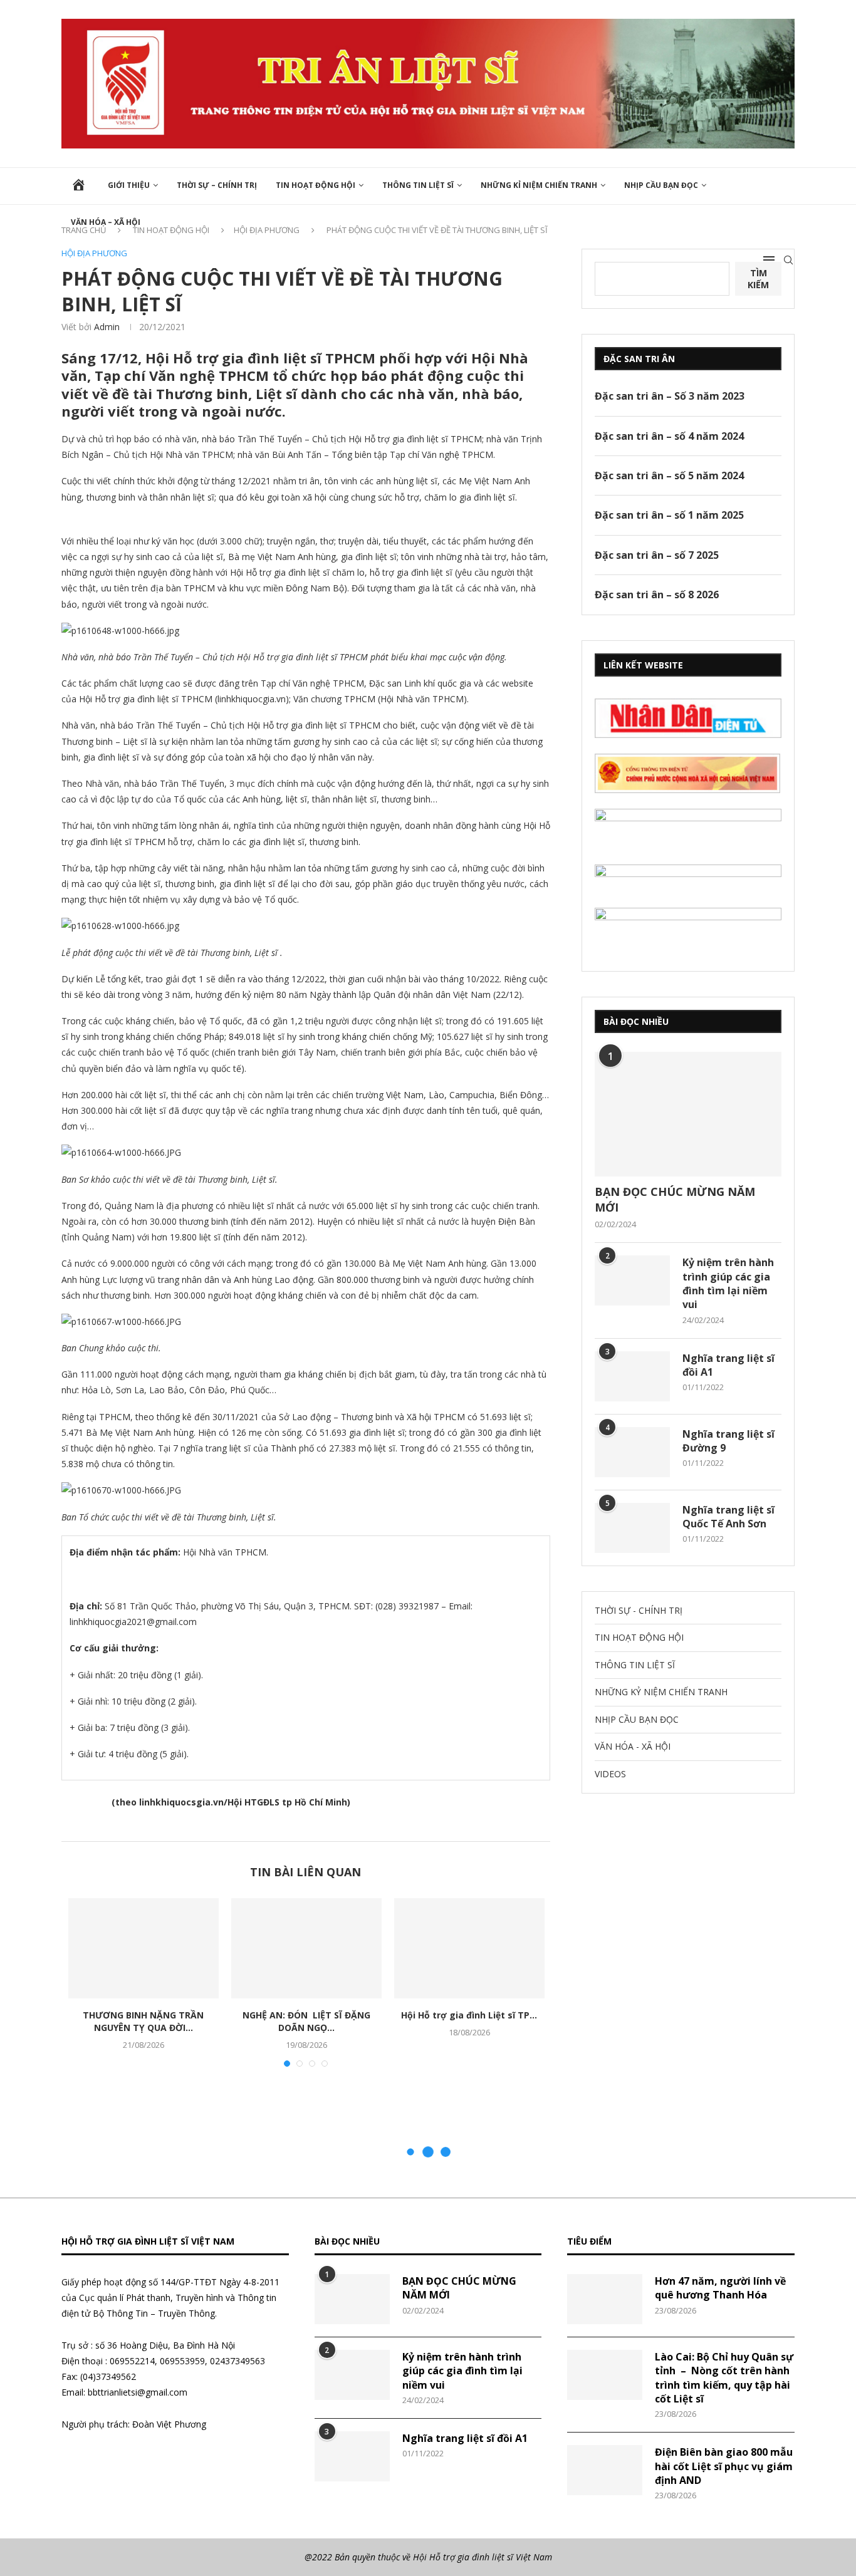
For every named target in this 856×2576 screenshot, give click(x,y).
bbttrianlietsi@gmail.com (138, 2392)
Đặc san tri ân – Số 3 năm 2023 (670, 396)
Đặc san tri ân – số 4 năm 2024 (669, 436)
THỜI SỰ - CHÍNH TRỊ (639, 1610)
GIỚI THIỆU (129, 185)
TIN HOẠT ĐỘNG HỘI (316, 185)
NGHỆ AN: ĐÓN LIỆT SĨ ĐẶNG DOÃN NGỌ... (306, 2021)
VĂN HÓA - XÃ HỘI (633, 1746)
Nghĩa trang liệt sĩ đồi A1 (728, 1365)
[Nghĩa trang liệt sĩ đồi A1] (632, 1376)
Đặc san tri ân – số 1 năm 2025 (669, 515)
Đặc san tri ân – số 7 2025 (657, 555)
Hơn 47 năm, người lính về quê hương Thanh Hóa (720, 2288)
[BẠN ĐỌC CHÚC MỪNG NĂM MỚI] (688, 1114)
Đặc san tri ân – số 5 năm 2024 (669, 475)
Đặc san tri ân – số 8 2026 (657, 595)
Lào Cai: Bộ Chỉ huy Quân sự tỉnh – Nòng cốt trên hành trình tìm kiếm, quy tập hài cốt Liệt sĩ (724, 2378)
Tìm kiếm (758, 279)
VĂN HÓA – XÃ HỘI (106, 222)
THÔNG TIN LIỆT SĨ (418, 185)
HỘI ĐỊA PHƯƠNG (94, 254)
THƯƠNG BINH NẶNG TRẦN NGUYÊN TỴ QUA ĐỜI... (143, 2021)
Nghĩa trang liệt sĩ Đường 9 (728, 1441)
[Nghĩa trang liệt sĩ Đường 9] (632, 1452)
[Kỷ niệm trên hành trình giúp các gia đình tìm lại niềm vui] (632, 1280)
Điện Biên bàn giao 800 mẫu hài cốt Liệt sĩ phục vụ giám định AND (724, 2466)
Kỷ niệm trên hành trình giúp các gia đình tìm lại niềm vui (728, 1283)
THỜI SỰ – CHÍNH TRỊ (217, 185)
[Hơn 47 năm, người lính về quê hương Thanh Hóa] (605, 2299)
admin (107, 327)
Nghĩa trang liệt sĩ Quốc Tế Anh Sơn (728, 1517)
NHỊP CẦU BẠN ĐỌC (661, 185)
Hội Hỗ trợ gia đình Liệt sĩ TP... (469, 2015)
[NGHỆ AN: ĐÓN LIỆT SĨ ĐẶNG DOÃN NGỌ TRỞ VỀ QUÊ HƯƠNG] (306, 1948)
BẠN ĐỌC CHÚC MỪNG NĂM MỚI (675, 1199)
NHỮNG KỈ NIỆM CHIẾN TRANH (539, 185)
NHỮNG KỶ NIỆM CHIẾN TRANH (661, 1692)
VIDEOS (610, 1774)
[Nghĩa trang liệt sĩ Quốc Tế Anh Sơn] (632, 1528)
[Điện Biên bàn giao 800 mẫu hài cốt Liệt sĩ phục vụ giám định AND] (605, 2470)
